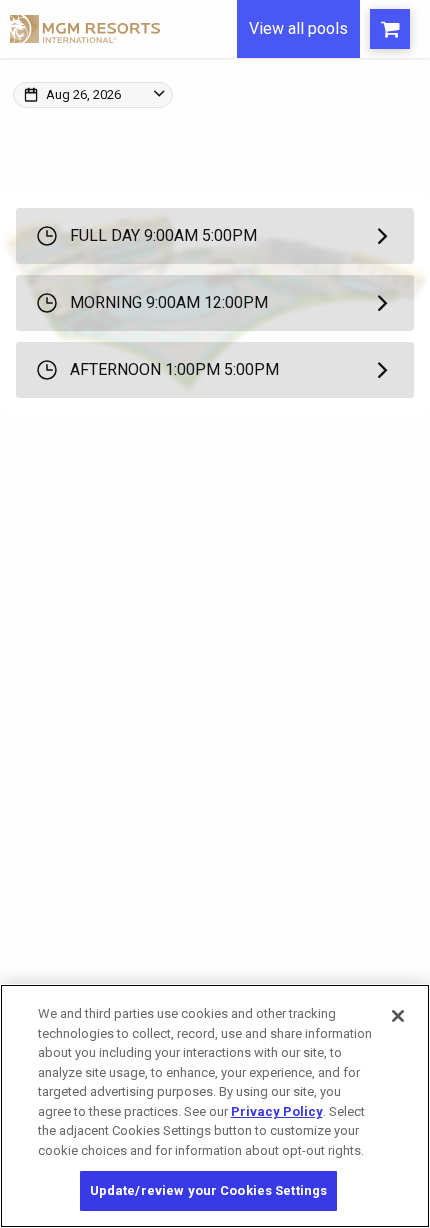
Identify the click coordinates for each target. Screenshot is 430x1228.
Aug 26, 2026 (83, 94)
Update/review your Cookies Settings (209, 1190)
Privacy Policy (277, 1111)
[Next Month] (269, 118)
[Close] (398, 1016)
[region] (215, 1106)
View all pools (298, 28)
